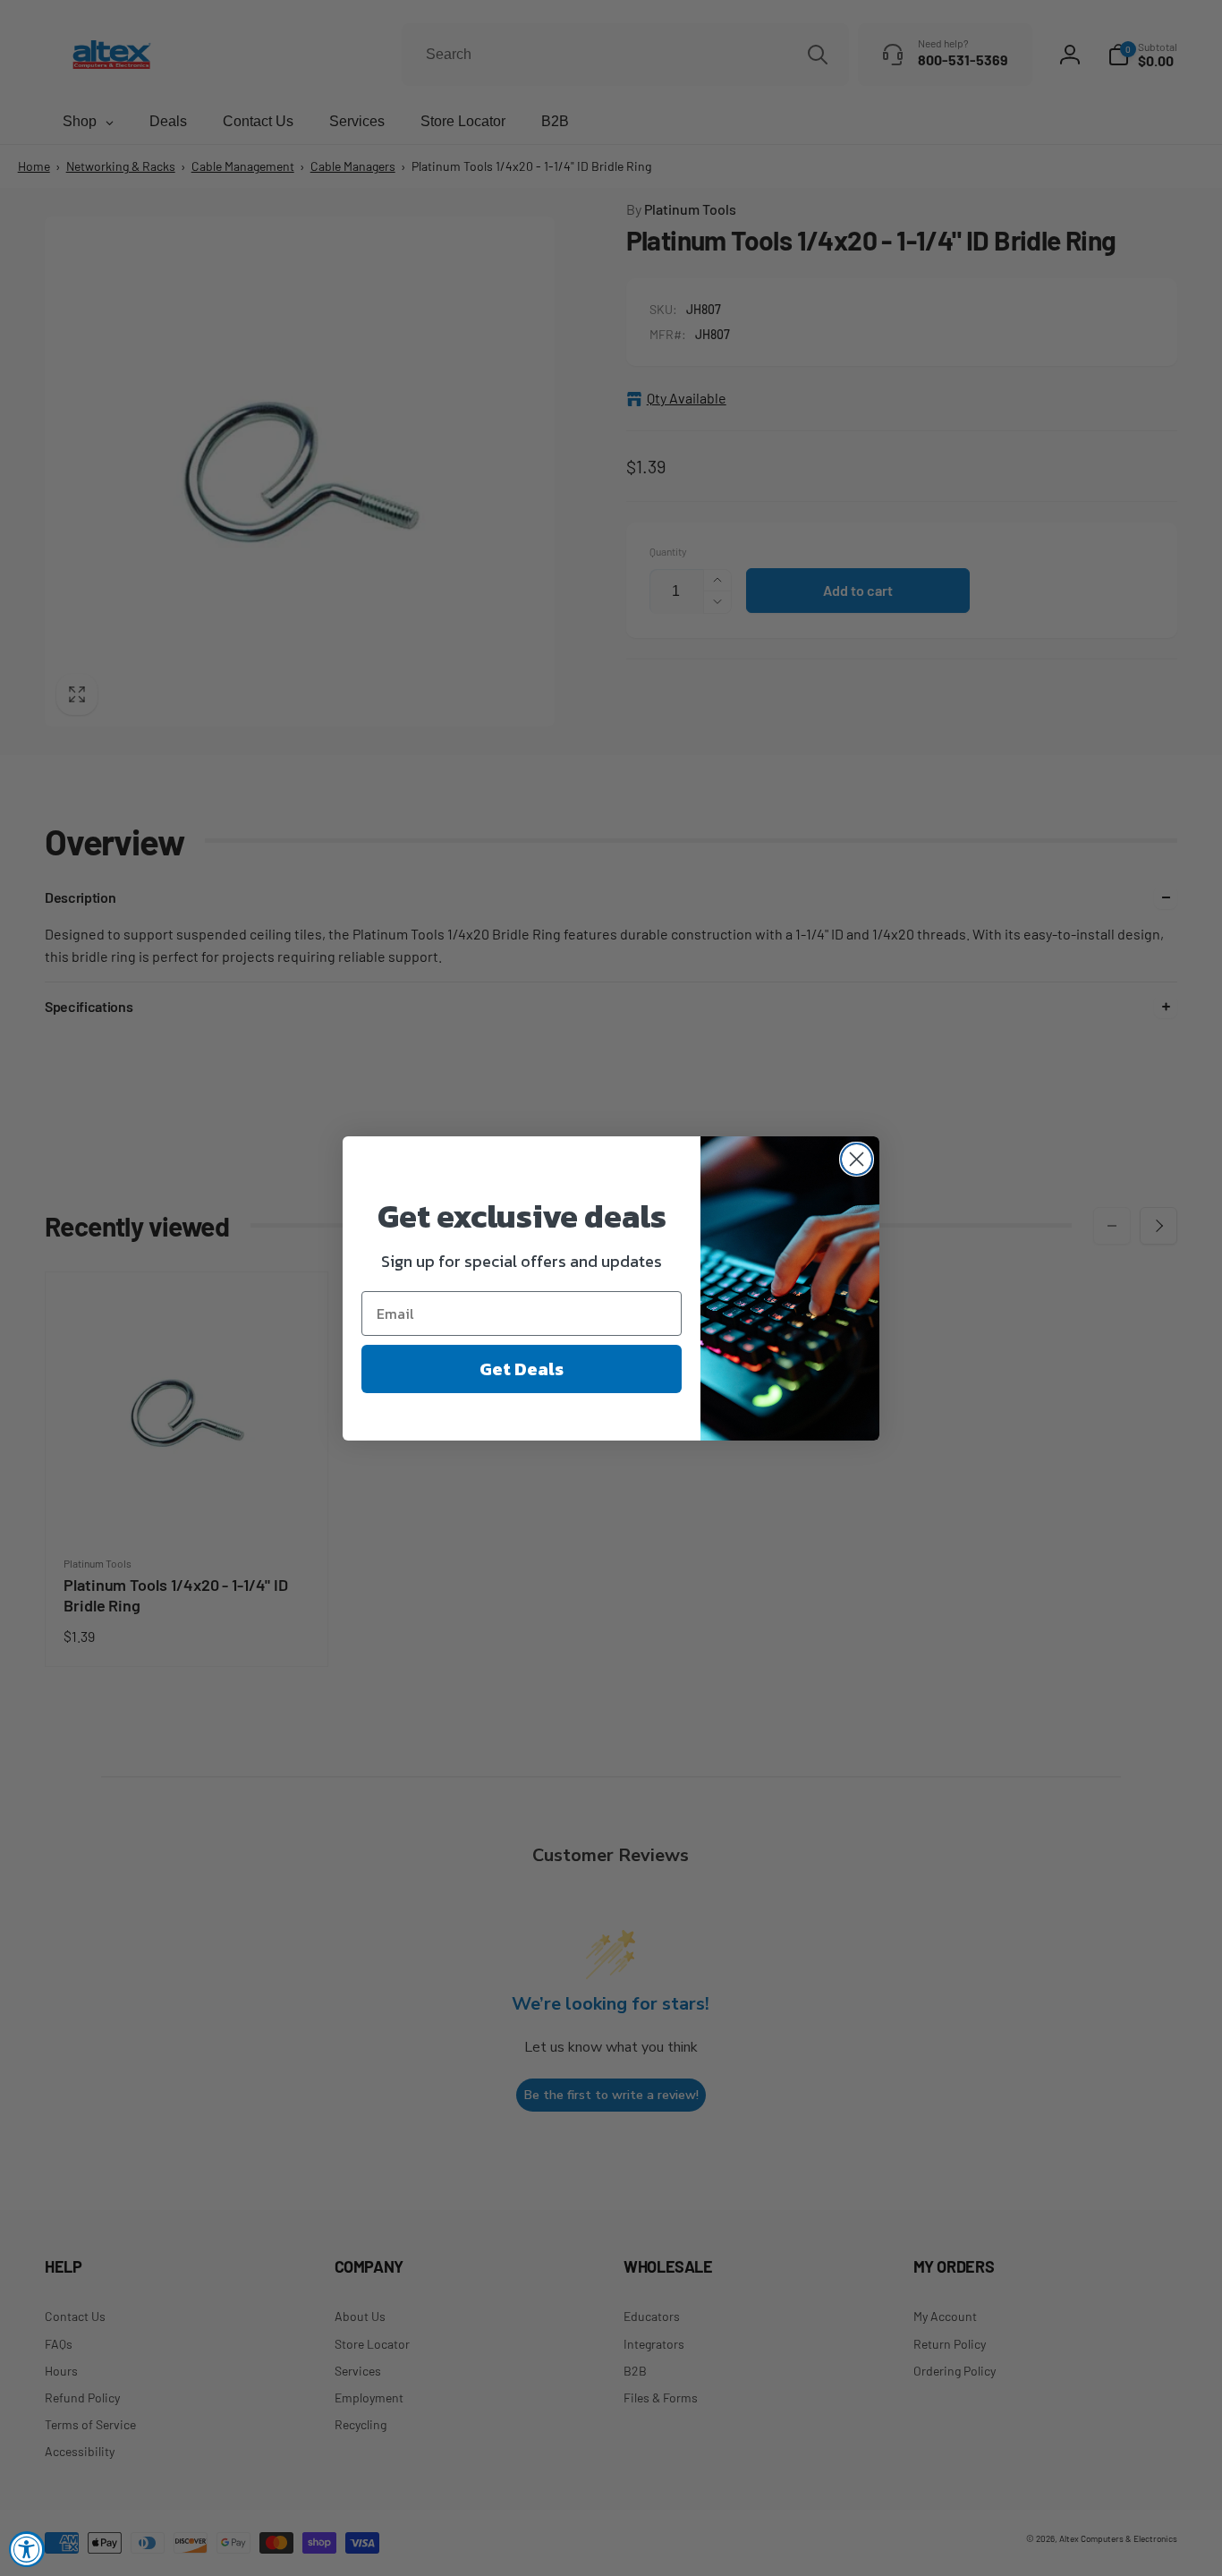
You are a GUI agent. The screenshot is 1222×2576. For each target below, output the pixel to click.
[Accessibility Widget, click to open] (27, 2549)
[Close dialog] (857, 1159)
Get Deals (522, 1369)
